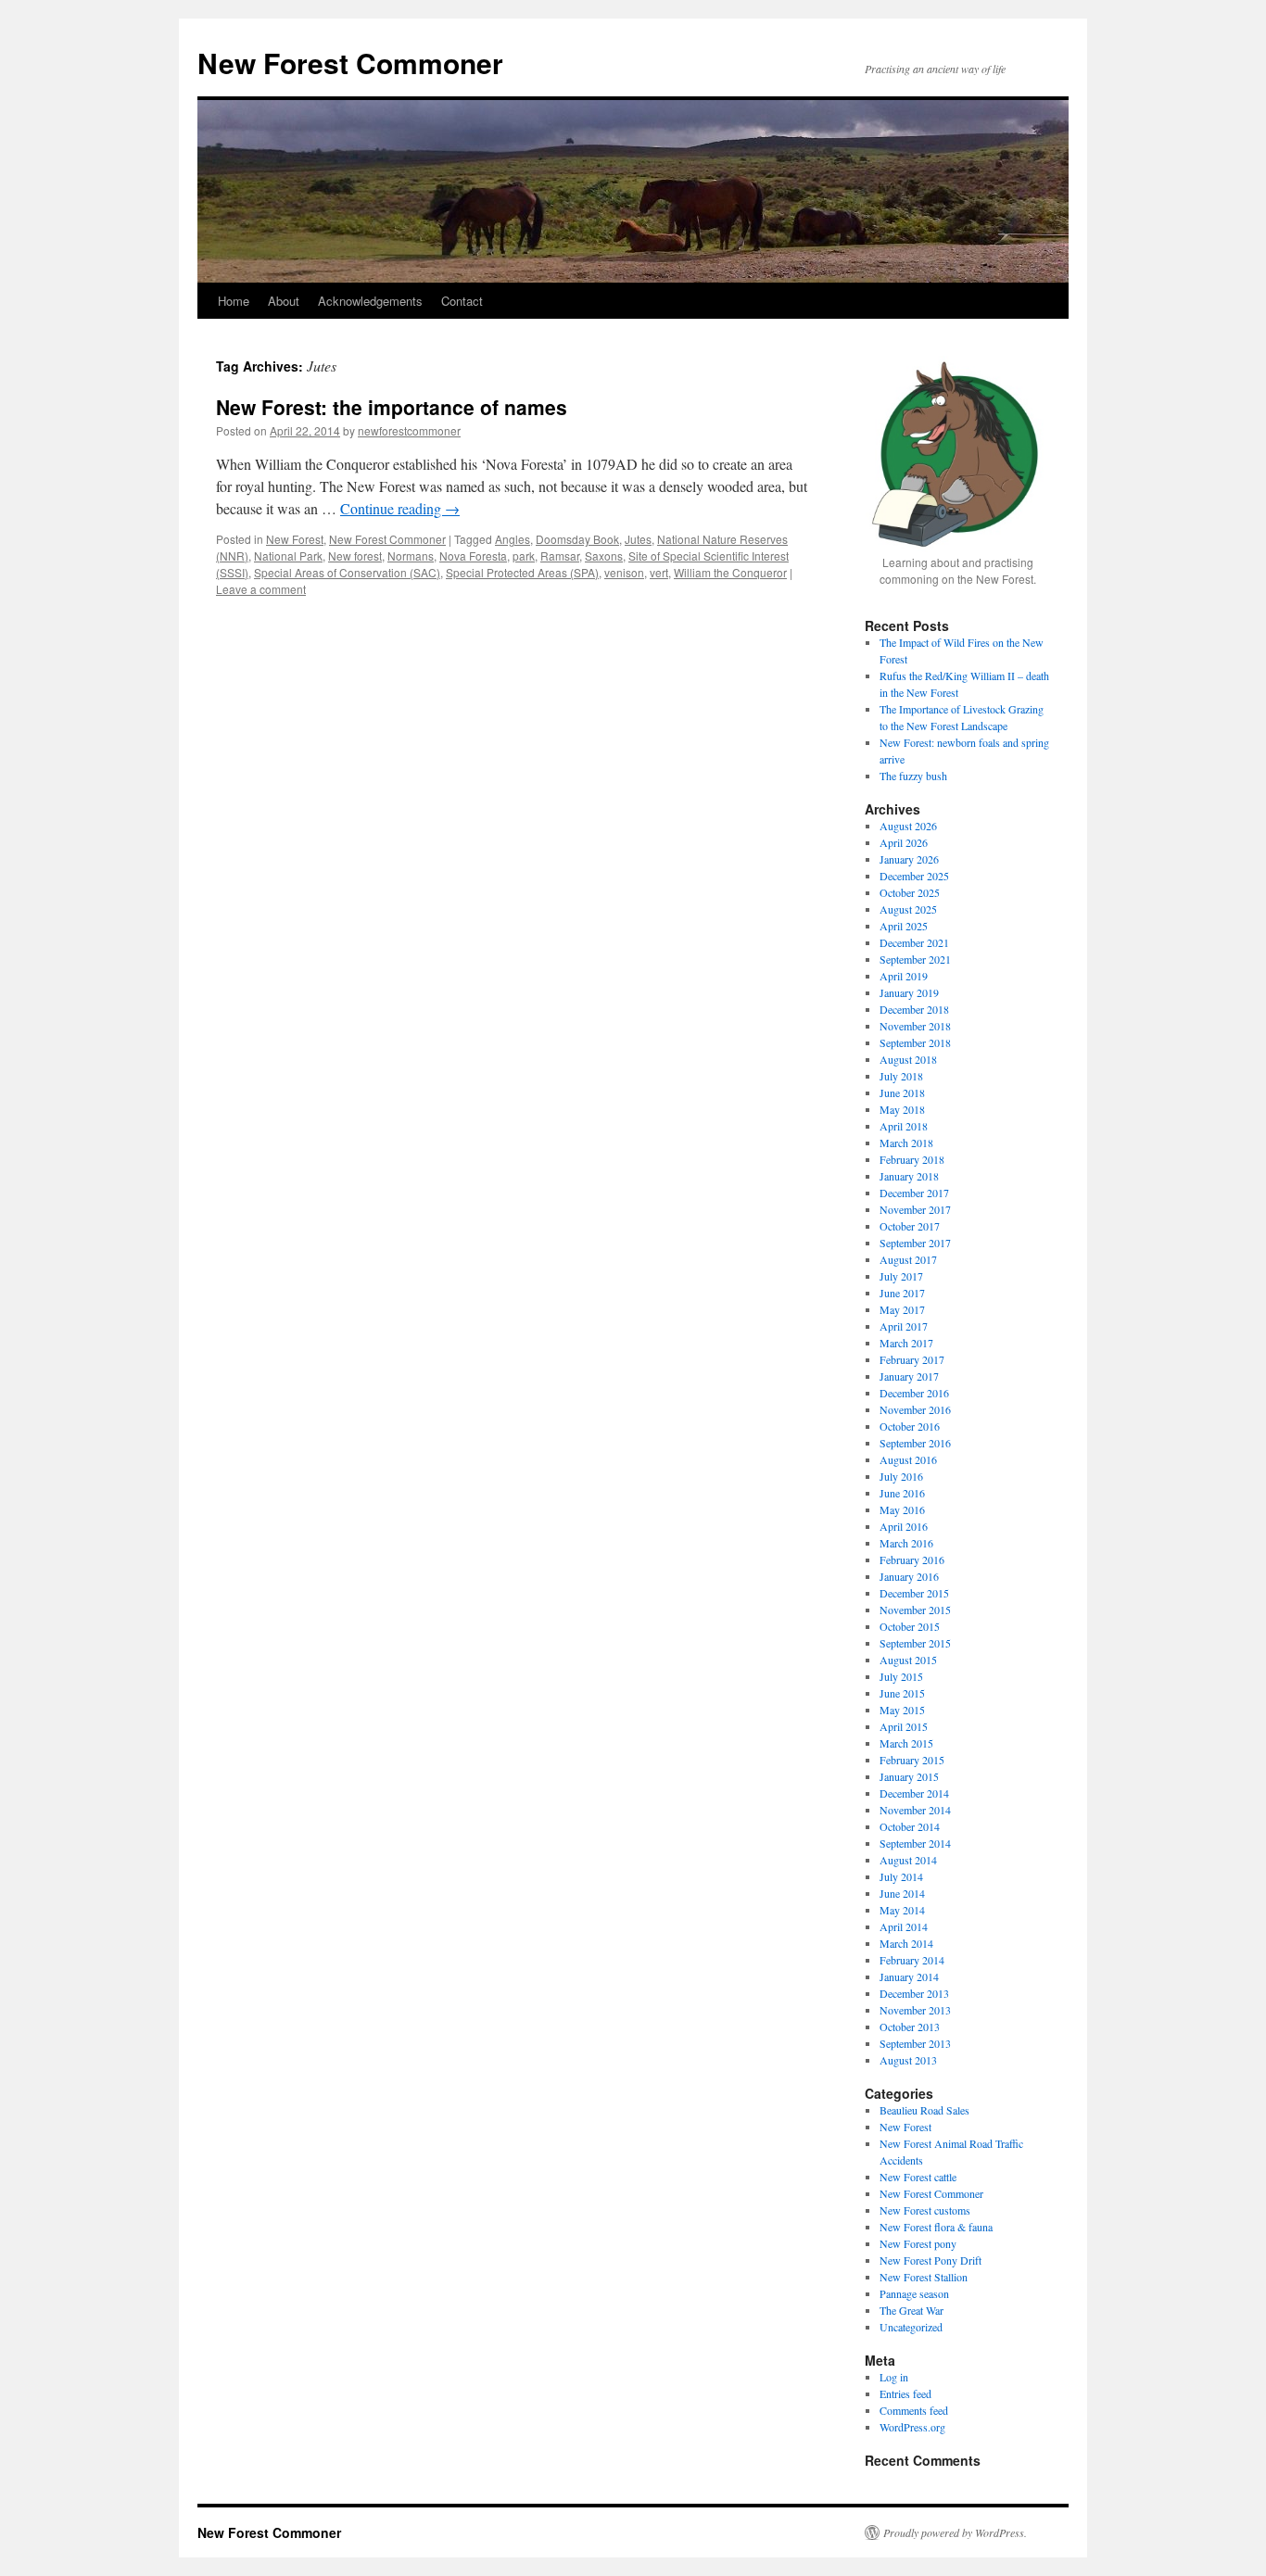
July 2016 (901, 1476)
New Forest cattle (918, 2177)
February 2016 (912, 1559)
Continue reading (400, 508)
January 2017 (909, 1376)
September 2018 (915, 1042)
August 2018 (908, 1059)
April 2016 (904, 1526)
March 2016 (906, 1543)
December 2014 (914, 1793)
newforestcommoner (409, 430)
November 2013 (915, 2010)
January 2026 (909, 859)
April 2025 (904, 926)
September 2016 (915, 1443)
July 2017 (901, 1276)
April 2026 (904, 842)
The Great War (912, 2310)
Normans (411, 556)
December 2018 (914, 1009)
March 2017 (906, 1343)
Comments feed (914, 2410)
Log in (894, 2377)
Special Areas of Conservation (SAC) (347, 572)
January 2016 (909, 1576)
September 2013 (915, 2043)
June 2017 (902, 1293)
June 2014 (902, 1893)
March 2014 (906, 1943)
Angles (513, 539)
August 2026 (908, 826)
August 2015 (908, 1660)
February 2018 (912, 1159)
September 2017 (915, 1243)
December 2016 (914, 1393)
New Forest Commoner (350, 63)
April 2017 (904, 1326)
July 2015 (901, 1676)
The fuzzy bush (913, 776)
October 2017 (910, 1226)
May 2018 (902, 1109)
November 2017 (915, 1209)
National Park (288, 556)
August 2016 (908, 1459)
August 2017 (908, 1259)
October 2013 (910, 2027)
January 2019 (909, 992)
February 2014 (912, 1960)
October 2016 (910, 1426)
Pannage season (914, 2293)
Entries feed (905, 2393)
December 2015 (914, 1593)
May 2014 (902, 1910)
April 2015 (904, 1726)
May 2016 (902, 1509)
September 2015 (915, 1643)
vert (659, 572)
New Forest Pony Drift (931, 2260)
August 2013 (908, 2060)
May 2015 (902, 1710)
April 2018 (904, 1126)
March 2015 (906, 1743)
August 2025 (908, 909)
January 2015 (909, 1776)
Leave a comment (261, 589)
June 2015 (902, 1693)
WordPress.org (912, 2427)
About (284, 301)
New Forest (295, 539)
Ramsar (560, 556)
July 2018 (901, 1076)
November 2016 (915, 1409)
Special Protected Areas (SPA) (522, 572)
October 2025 (910, 892)
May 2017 (902, 1309)
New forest (355, 556)
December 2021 (914, 942)
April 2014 (904, 1926)
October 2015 (910, 1626)
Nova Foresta (473, 556)
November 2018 (915, 1026)
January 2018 (909, 1176)
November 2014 (915, 1810)
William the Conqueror (730, 572)
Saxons (604, 556)
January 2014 (909, 1976)
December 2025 (914, 876)
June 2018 (902, 1092)
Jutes (638, 539)
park (524, 556)
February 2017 (912, 1359)
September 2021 (915, 959)
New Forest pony (918, 2243)
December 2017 (914, 1193)
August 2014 (908, 1860)
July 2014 (901, 1876)
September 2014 (915, 1843)
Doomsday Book (577, 539)
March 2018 (906, 1143)
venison (624, 572)
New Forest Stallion (924, 2277)
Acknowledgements (370, 301)
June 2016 (902, 1493)
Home (234, 301)
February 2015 (912, 1760)
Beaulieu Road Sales (924, 2110)
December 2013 (914, 1993)
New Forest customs (925, 2210)
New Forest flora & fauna (936, 2227)
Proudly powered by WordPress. (955, 2532)
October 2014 (910, 1826)
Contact (462, 301)
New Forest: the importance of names (392, 407)
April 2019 (904, 976)
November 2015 (915, 1610)
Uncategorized (911, 2327)
